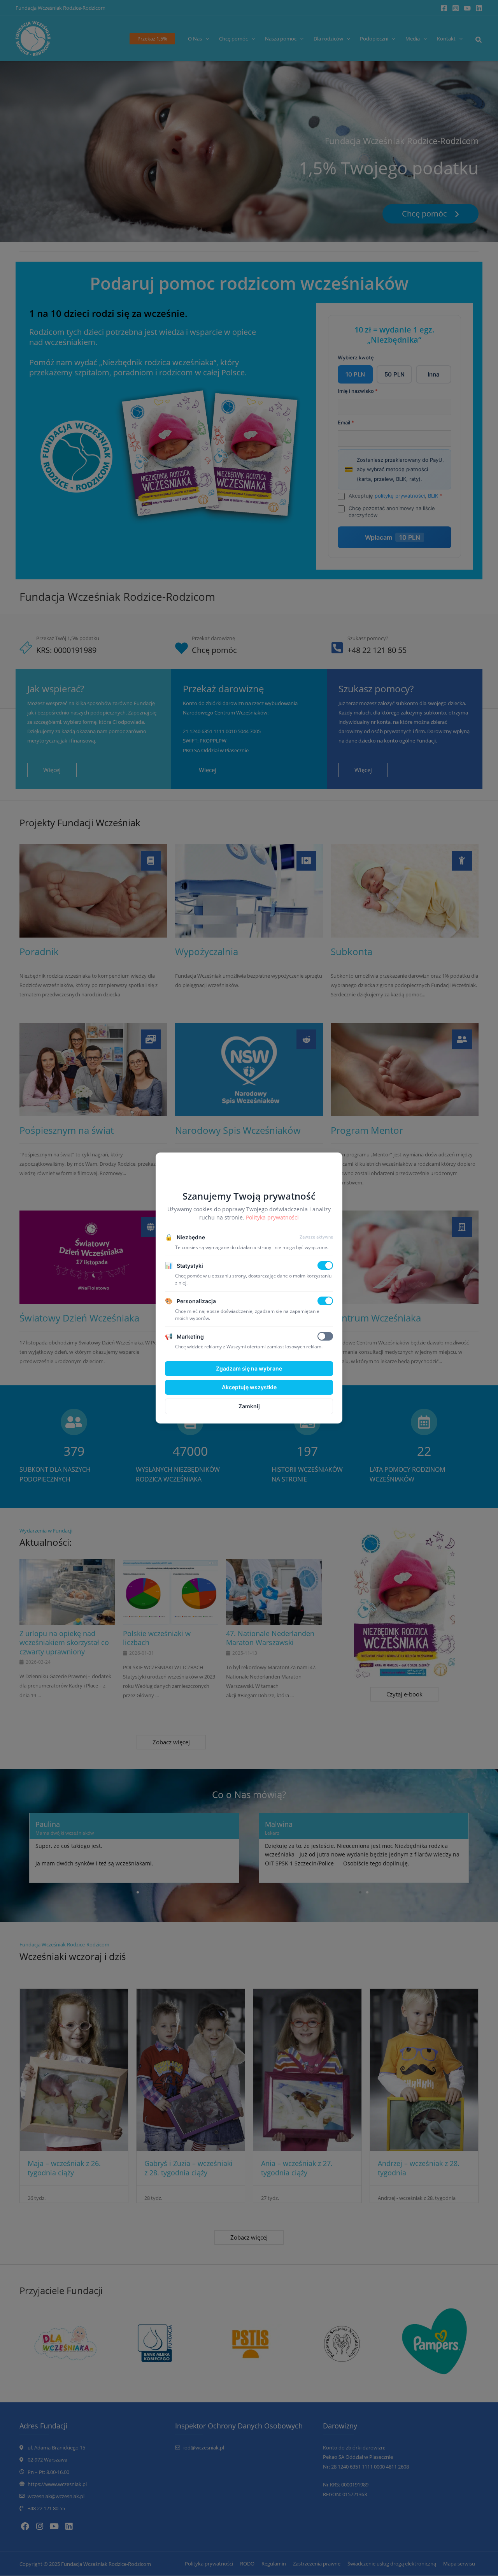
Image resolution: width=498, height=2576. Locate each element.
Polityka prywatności (272, 1217)
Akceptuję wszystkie (249, 1387)
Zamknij (249, 1406)
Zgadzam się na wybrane (249, 1368)
